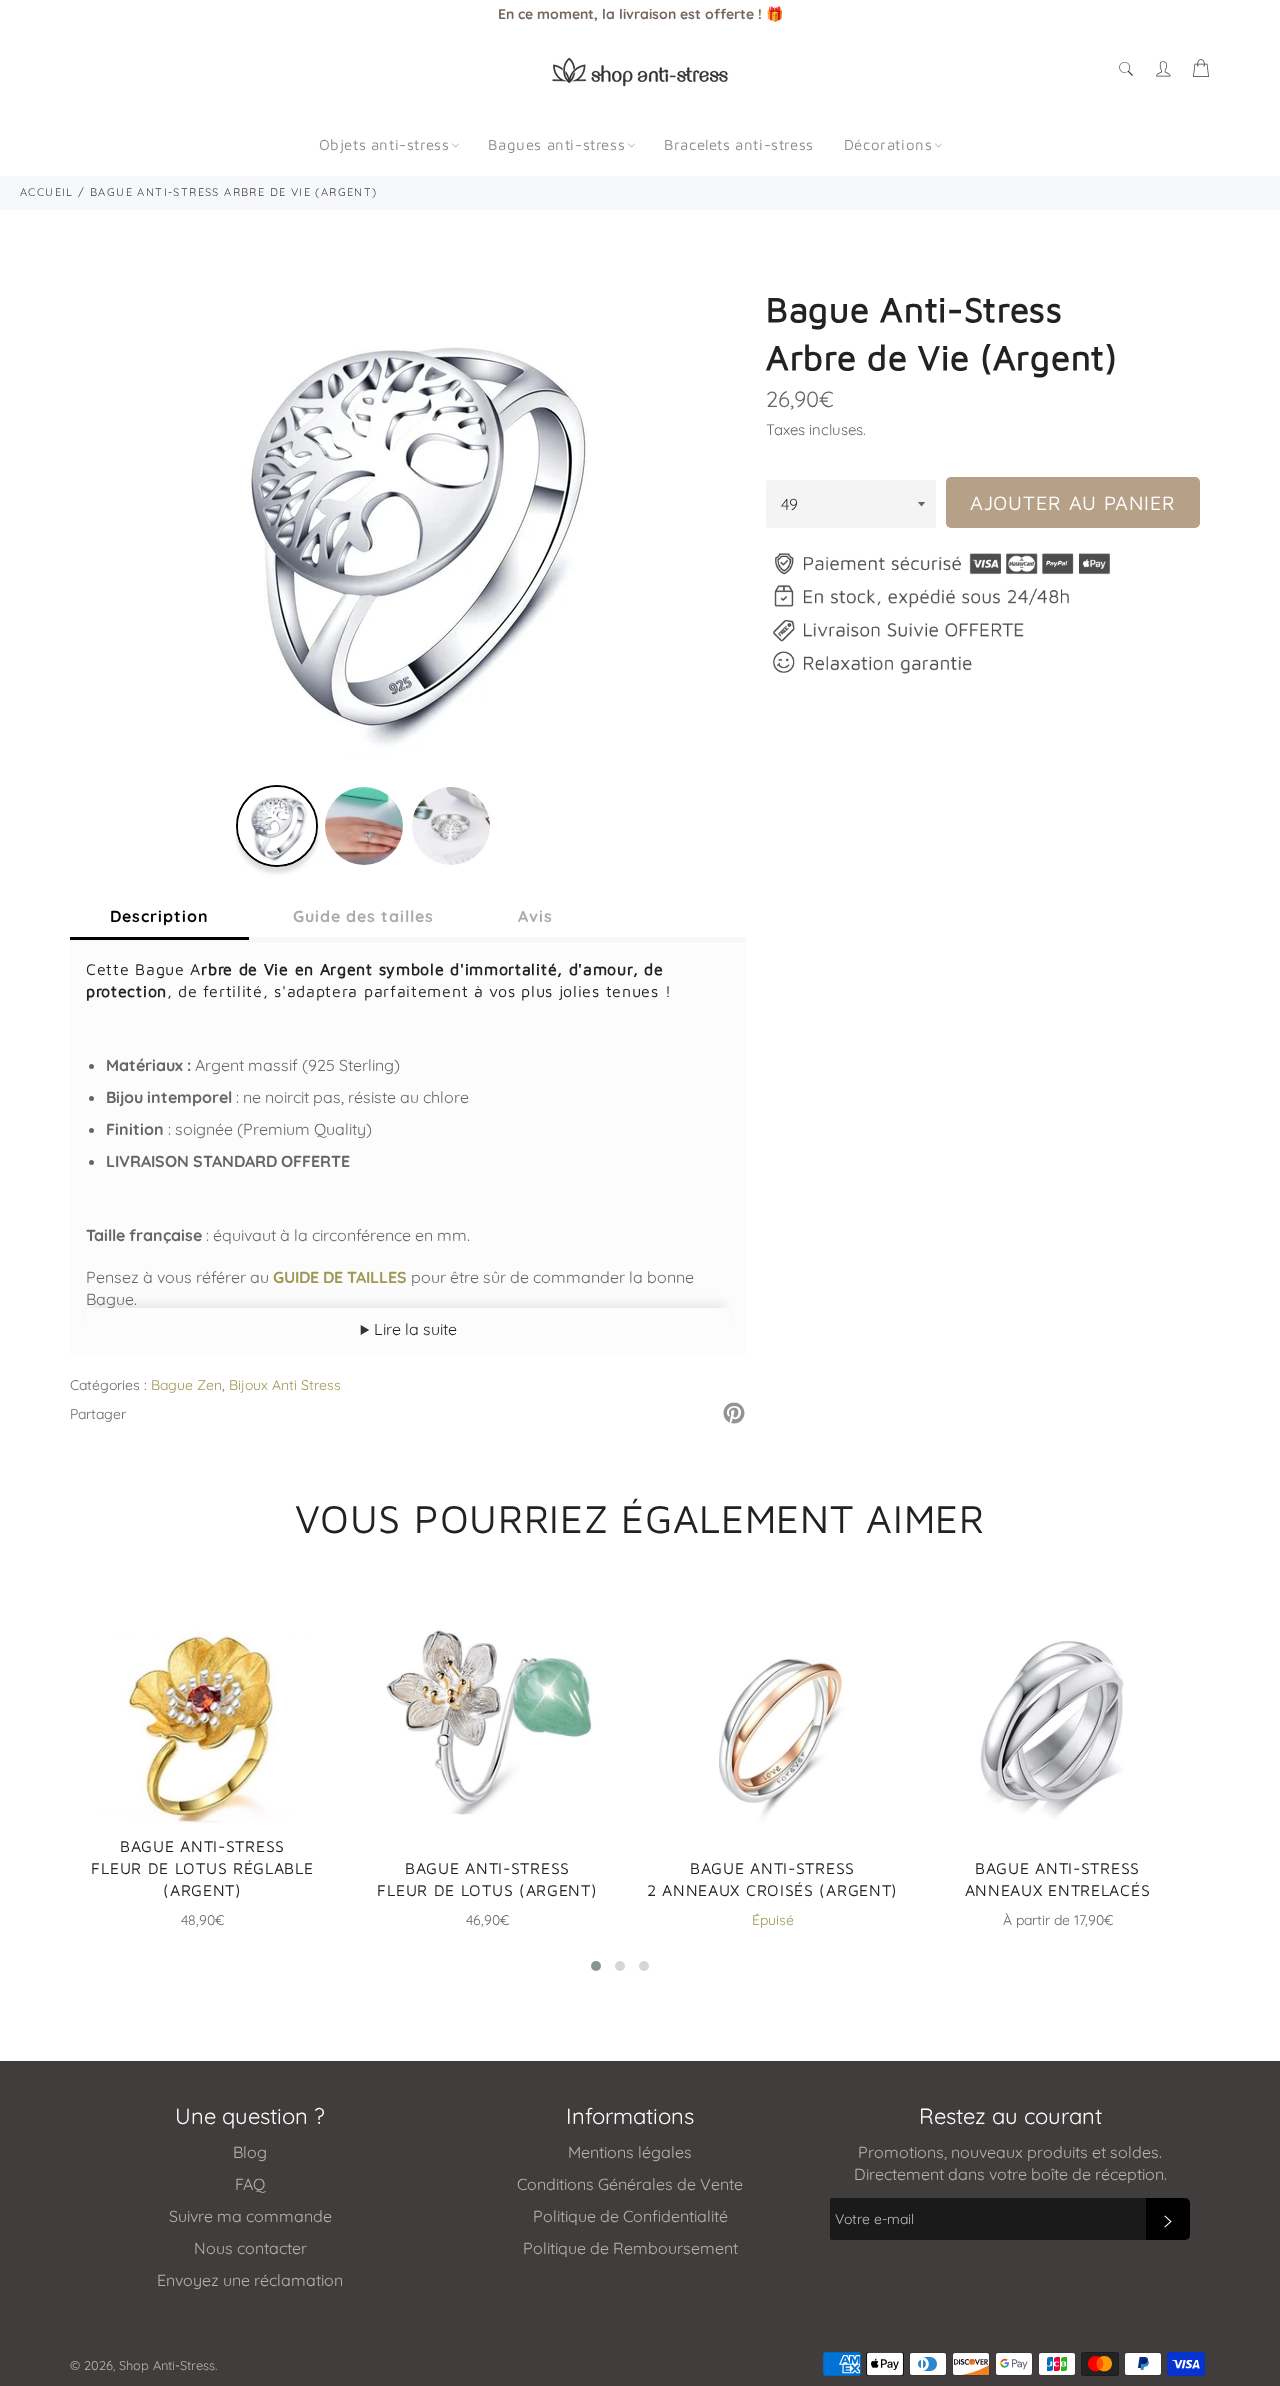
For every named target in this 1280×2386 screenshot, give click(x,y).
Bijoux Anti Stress (285, 1385)
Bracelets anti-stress (739, 144)
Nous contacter (250, 2248)
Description (159, 916)
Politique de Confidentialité (630, 2216)
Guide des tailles (363, 916)
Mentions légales (630, 2152)
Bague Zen (186, 1385)
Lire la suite (413, 1329)
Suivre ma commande (250, 2216)
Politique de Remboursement (630, 2248)
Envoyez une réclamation (250, 2280)
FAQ (250, 2184)
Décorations (888, 144)
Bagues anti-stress (556, 144)
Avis (535, 916)
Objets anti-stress (384, 144)
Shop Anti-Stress (167, 2365)
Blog (250, 2152)
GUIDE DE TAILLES (340, 1277)
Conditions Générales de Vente (630, 2184)
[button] (596, 1966)
